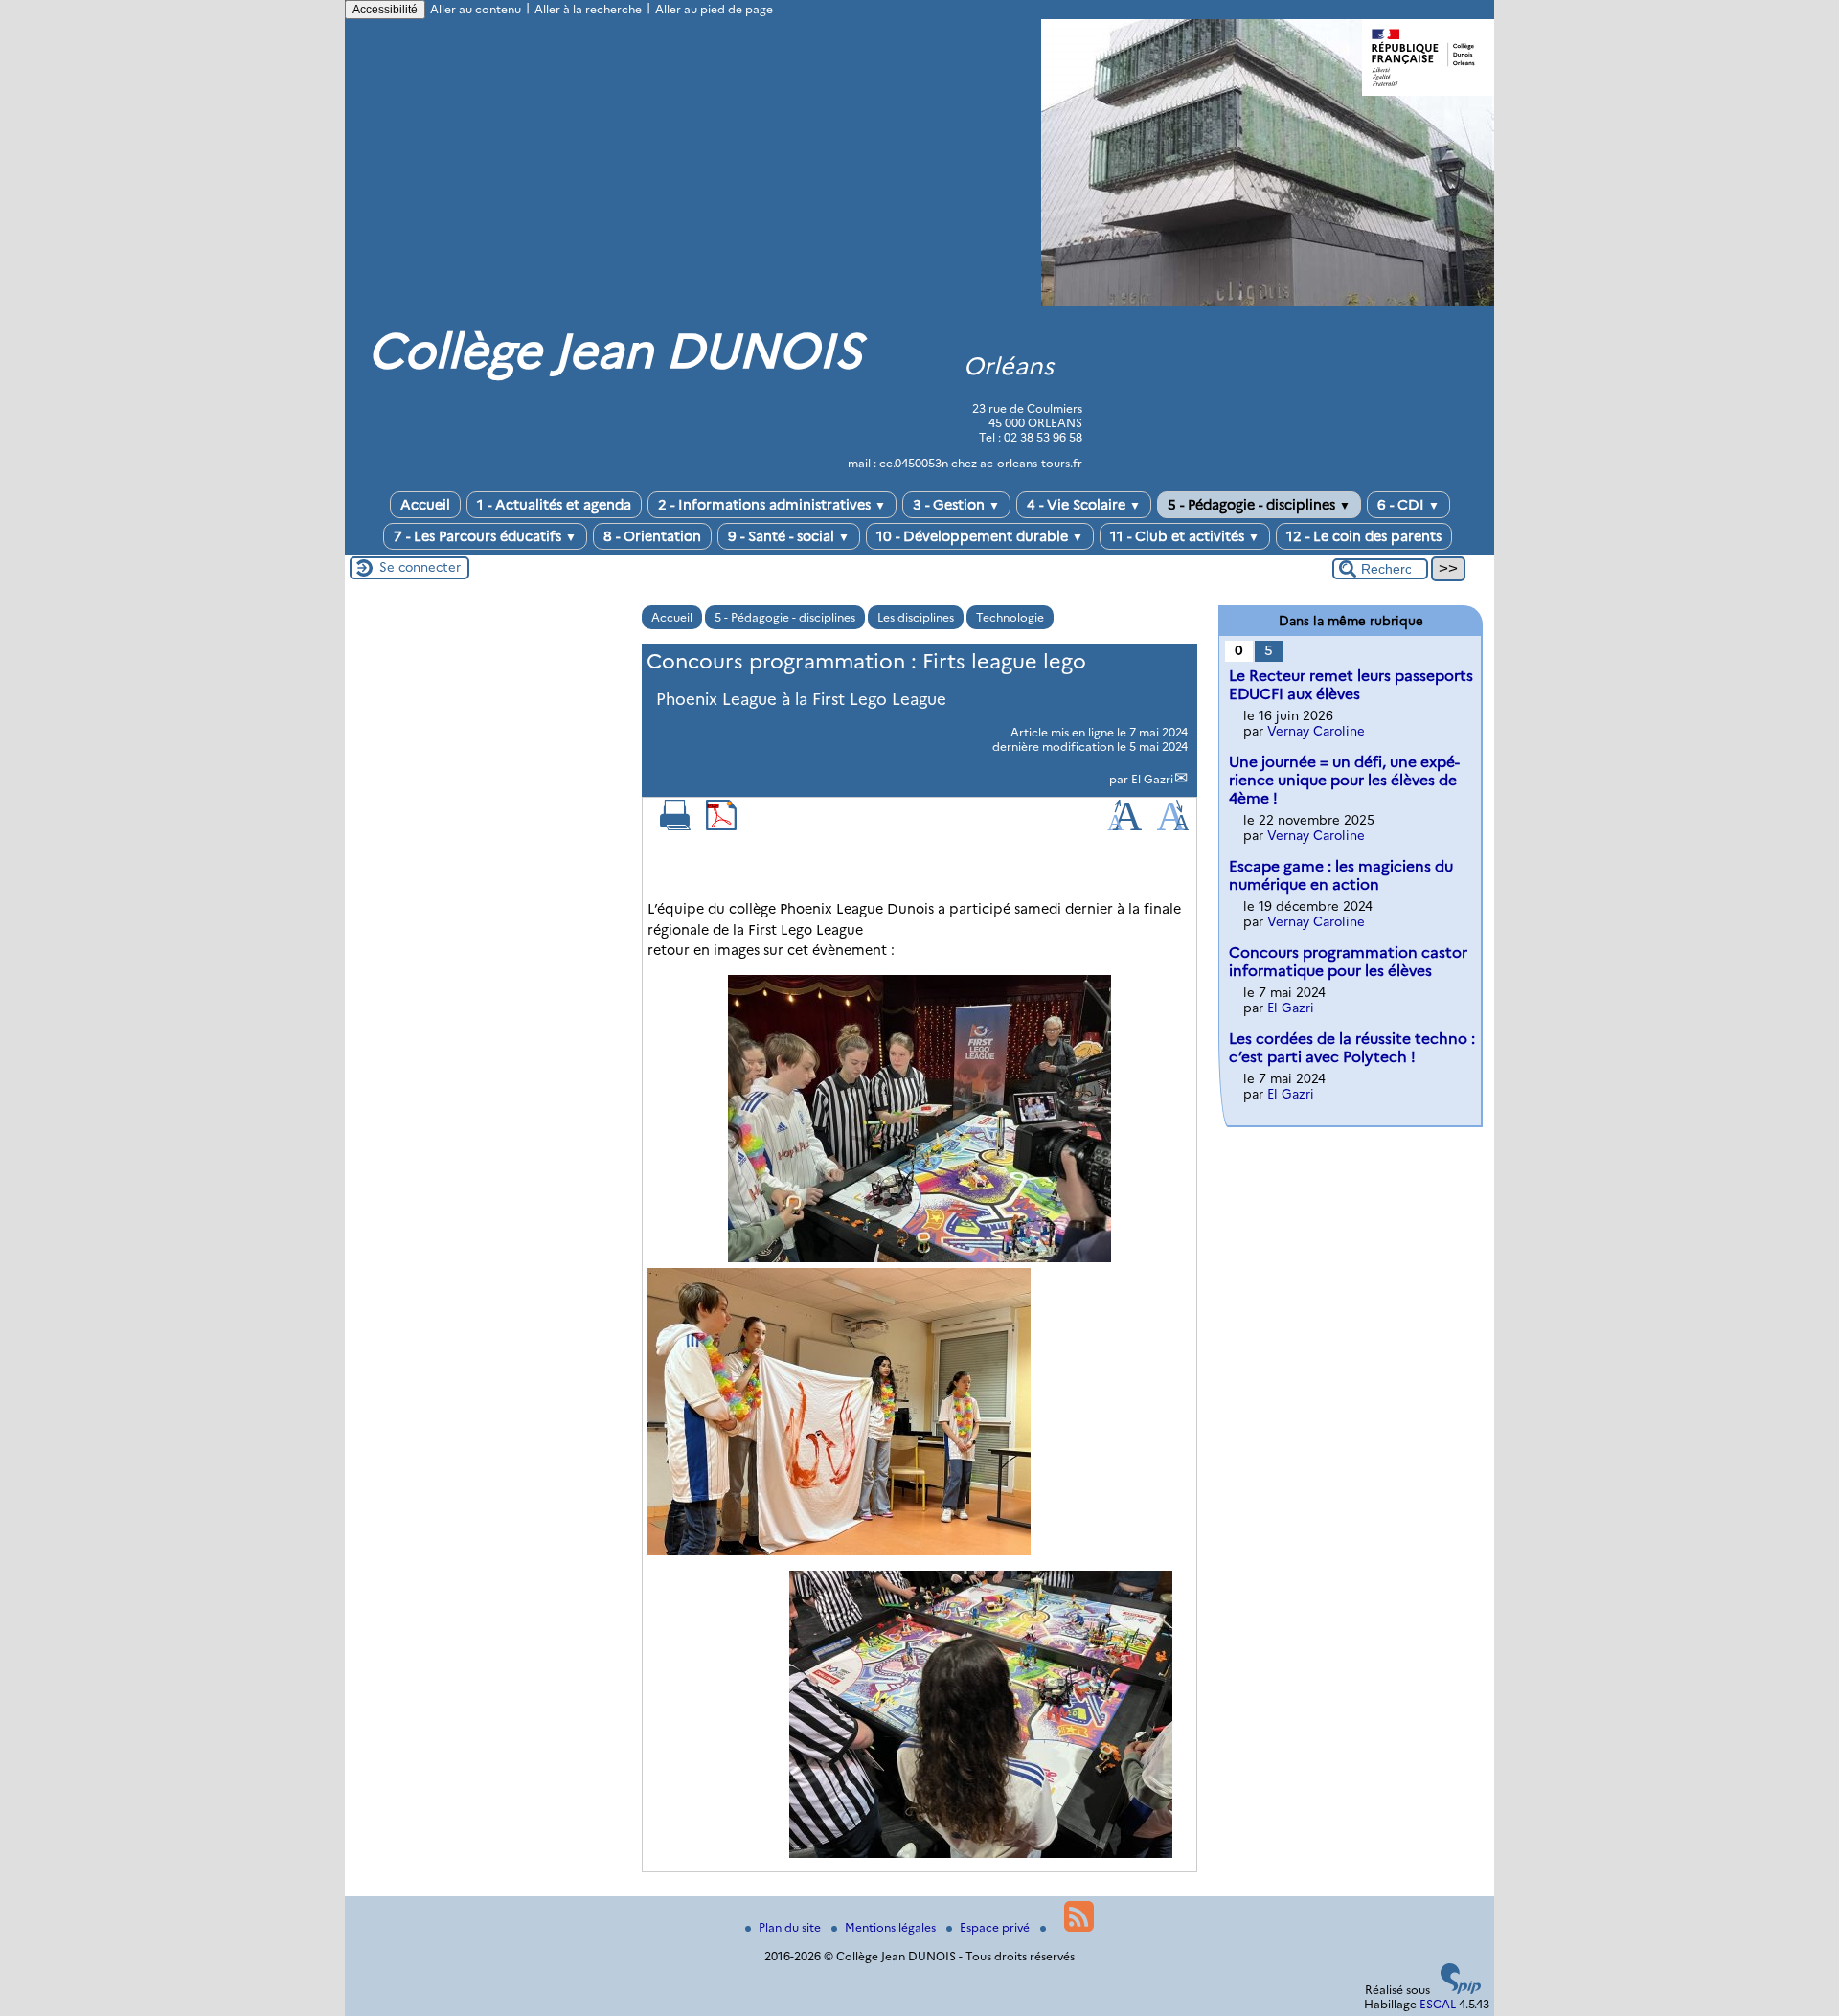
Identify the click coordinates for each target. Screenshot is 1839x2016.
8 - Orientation (652, 536)
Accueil (425, 505)
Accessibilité (385, 10)
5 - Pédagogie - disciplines (1259, 505)
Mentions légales (892, 1927)
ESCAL (1438, 2004)
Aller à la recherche (588, 9)
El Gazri (1152, 779)
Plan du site (791, 1927)
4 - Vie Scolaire (1084, 505)
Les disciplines (916, 617)
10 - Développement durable (980, 536)
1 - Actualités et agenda (554, 505)
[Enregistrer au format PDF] (721, 826)
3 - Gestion (956, 505)
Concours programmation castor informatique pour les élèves (1348, 962)
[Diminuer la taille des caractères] (1173, 826)
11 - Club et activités (1185, 536)
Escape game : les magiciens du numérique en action (1341, 875)
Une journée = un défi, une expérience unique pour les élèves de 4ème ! (1344, 780)
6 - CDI (1408, 505)
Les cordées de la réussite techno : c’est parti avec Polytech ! (1352, 1048)
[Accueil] (1268, 301)
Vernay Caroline (1316, 731)
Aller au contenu (476, 9)
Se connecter (420, 567)
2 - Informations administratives (772, 505)
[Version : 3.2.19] (1461, 1990)
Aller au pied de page (714, 9)
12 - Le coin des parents (1364, 536)
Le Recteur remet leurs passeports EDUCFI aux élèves (1351, 685)
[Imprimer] (675, 826)
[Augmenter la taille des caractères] (1124, 826)
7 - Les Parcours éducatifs (485, 536)
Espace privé (996, 1927)
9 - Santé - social (789, 536)
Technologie (1010, 617)
